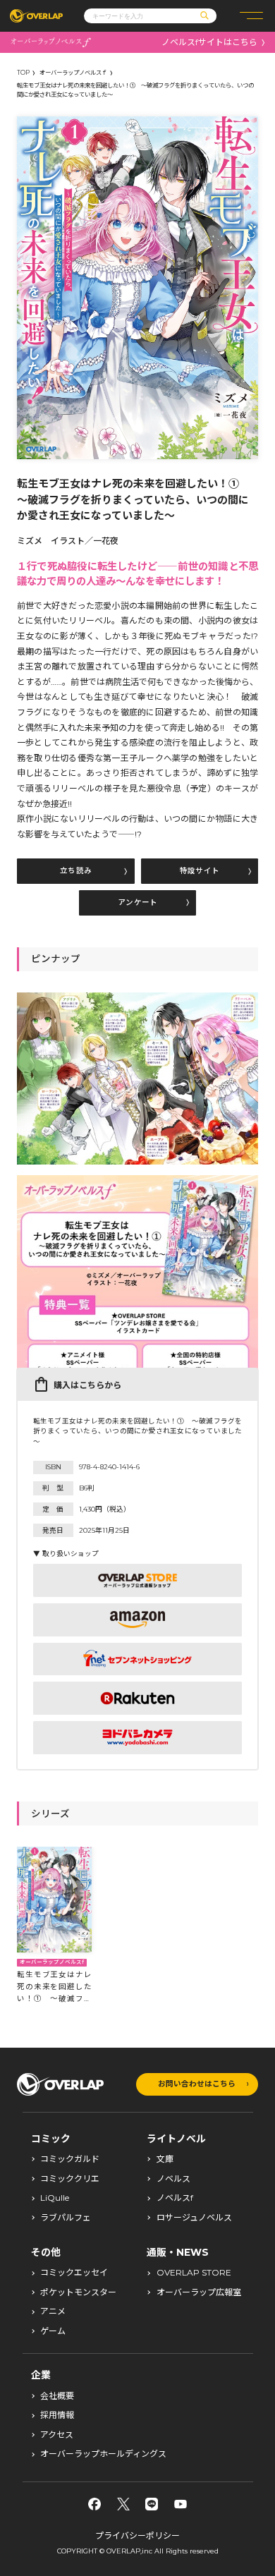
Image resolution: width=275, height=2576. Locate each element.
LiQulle (55, 2198)
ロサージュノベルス (194, 2218)
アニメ (53, 2311)
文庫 (165, 2159)
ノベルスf (175, 2198)
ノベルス (173, 2179)
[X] (123, 2504)
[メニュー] (251, 16)
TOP (23, 73)
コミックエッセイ (74, 2273)
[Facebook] (94, 2504)
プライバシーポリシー (137, 2535)
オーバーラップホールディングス (103, 2454)
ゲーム (53, 2331)
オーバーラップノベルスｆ (73, 73)
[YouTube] (181, 2504)
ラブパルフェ (66, 2218)
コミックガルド (70, 2159)
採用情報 (57, 2415)
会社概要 (57, 2396)
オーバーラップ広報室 (199, 2292)
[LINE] (152, 2504)
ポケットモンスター (78, 2292)
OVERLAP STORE (194, 2273)
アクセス (57, 2435)
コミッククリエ (70, 2179)
